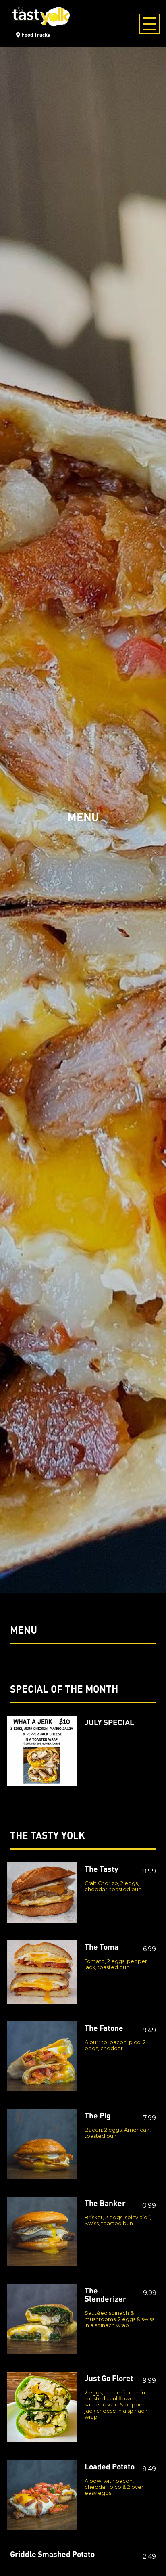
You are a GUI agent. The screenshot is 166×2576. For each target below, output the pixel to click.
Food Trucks (36, 35)
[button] (9, 2567)
